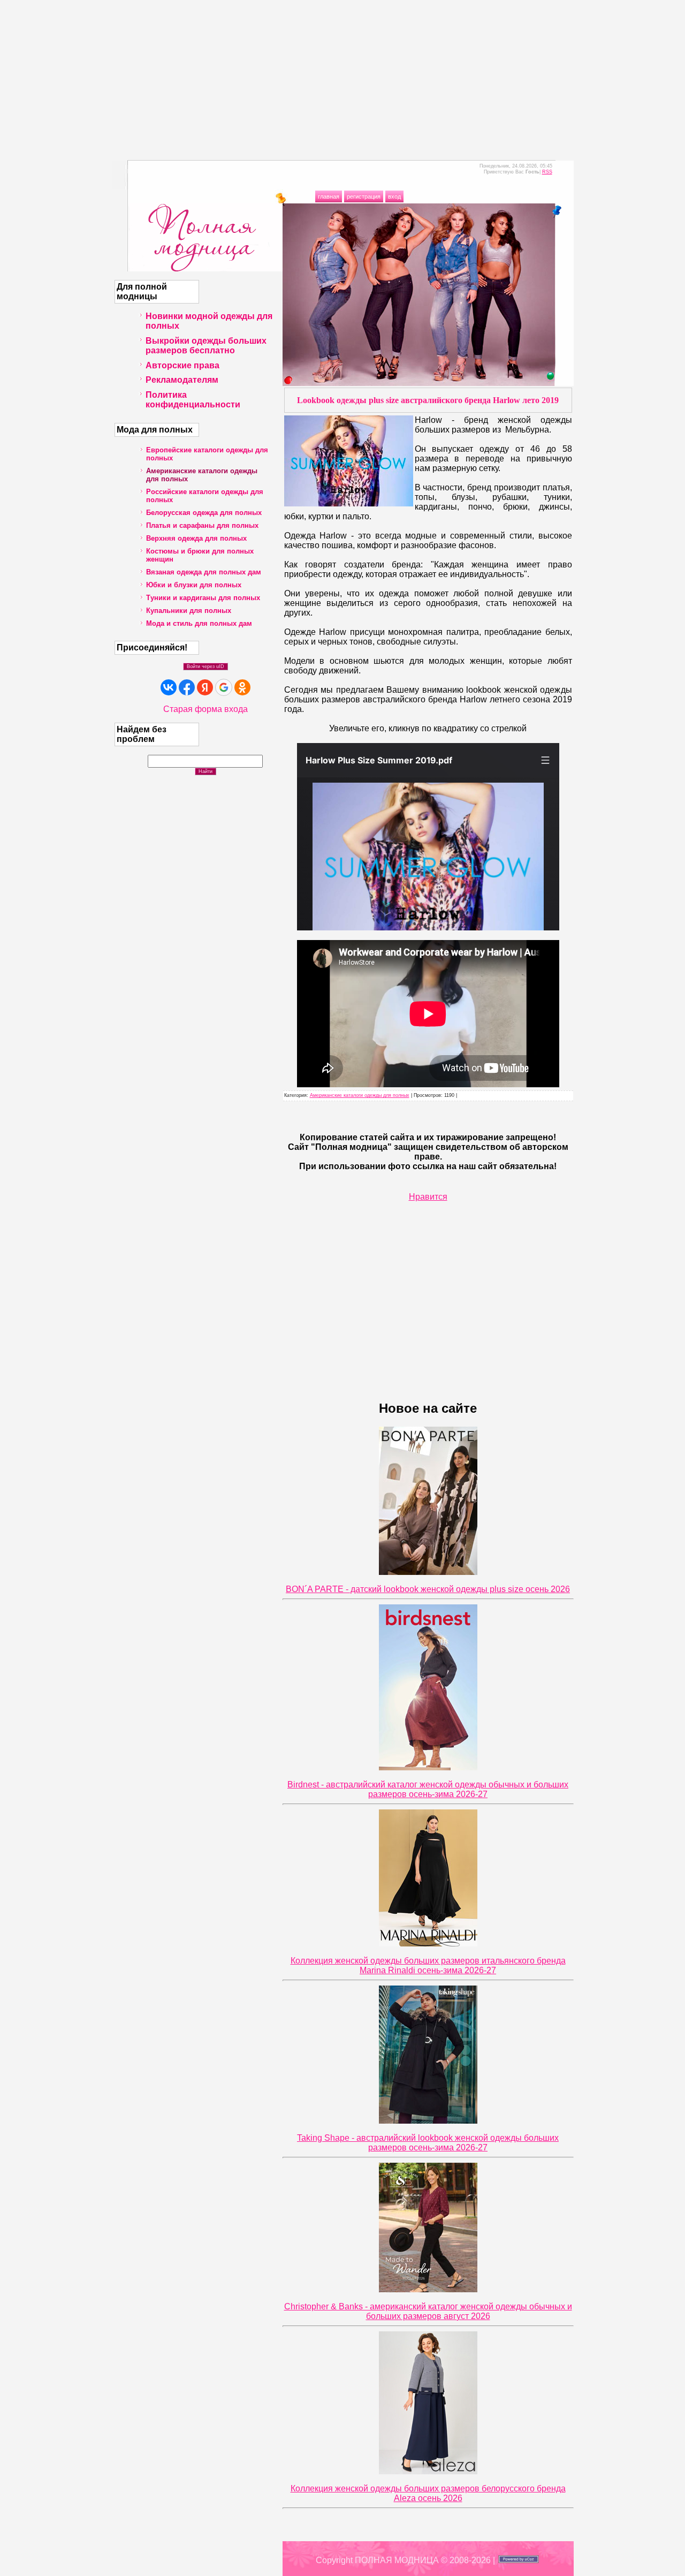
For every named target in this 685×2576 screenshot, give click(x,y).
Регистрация (364, 196)
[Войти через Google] (224, 687)
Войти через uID (205, 666)
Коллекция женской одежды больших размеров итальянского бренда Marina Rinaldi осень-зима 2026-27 (428, 1965)
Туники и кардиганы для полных (203, 598)
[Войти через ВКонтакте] (169, 687)
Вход (394, 196)
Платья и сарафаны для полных (202, 525)
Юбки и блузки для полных (194, 585)
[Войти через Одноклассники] (242, 687)
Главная (329, 196)
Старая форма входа (205, 709)
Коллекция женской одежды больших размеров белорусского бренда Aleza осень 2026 (428, 2493)
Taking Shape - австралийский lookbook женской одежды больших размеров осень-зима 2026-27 (428, 2143)
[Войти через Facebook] (187, 687)
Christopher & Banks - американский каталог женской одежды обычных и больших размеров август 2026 (428, 2311)
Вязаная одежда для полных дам (204, 572)
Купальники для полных (189, 611)
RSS (547, 172)
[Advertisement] (342, 75)
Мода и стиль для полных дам (199, 623)
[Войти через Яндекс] (205, 687)
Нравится (428, 1197)
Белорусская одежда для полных (204, 513)
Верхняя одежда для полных (196, 538)
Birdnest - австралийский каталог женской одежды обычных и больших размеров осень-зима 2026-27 (428, 1789)
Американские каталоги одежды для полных (360, 1095)
